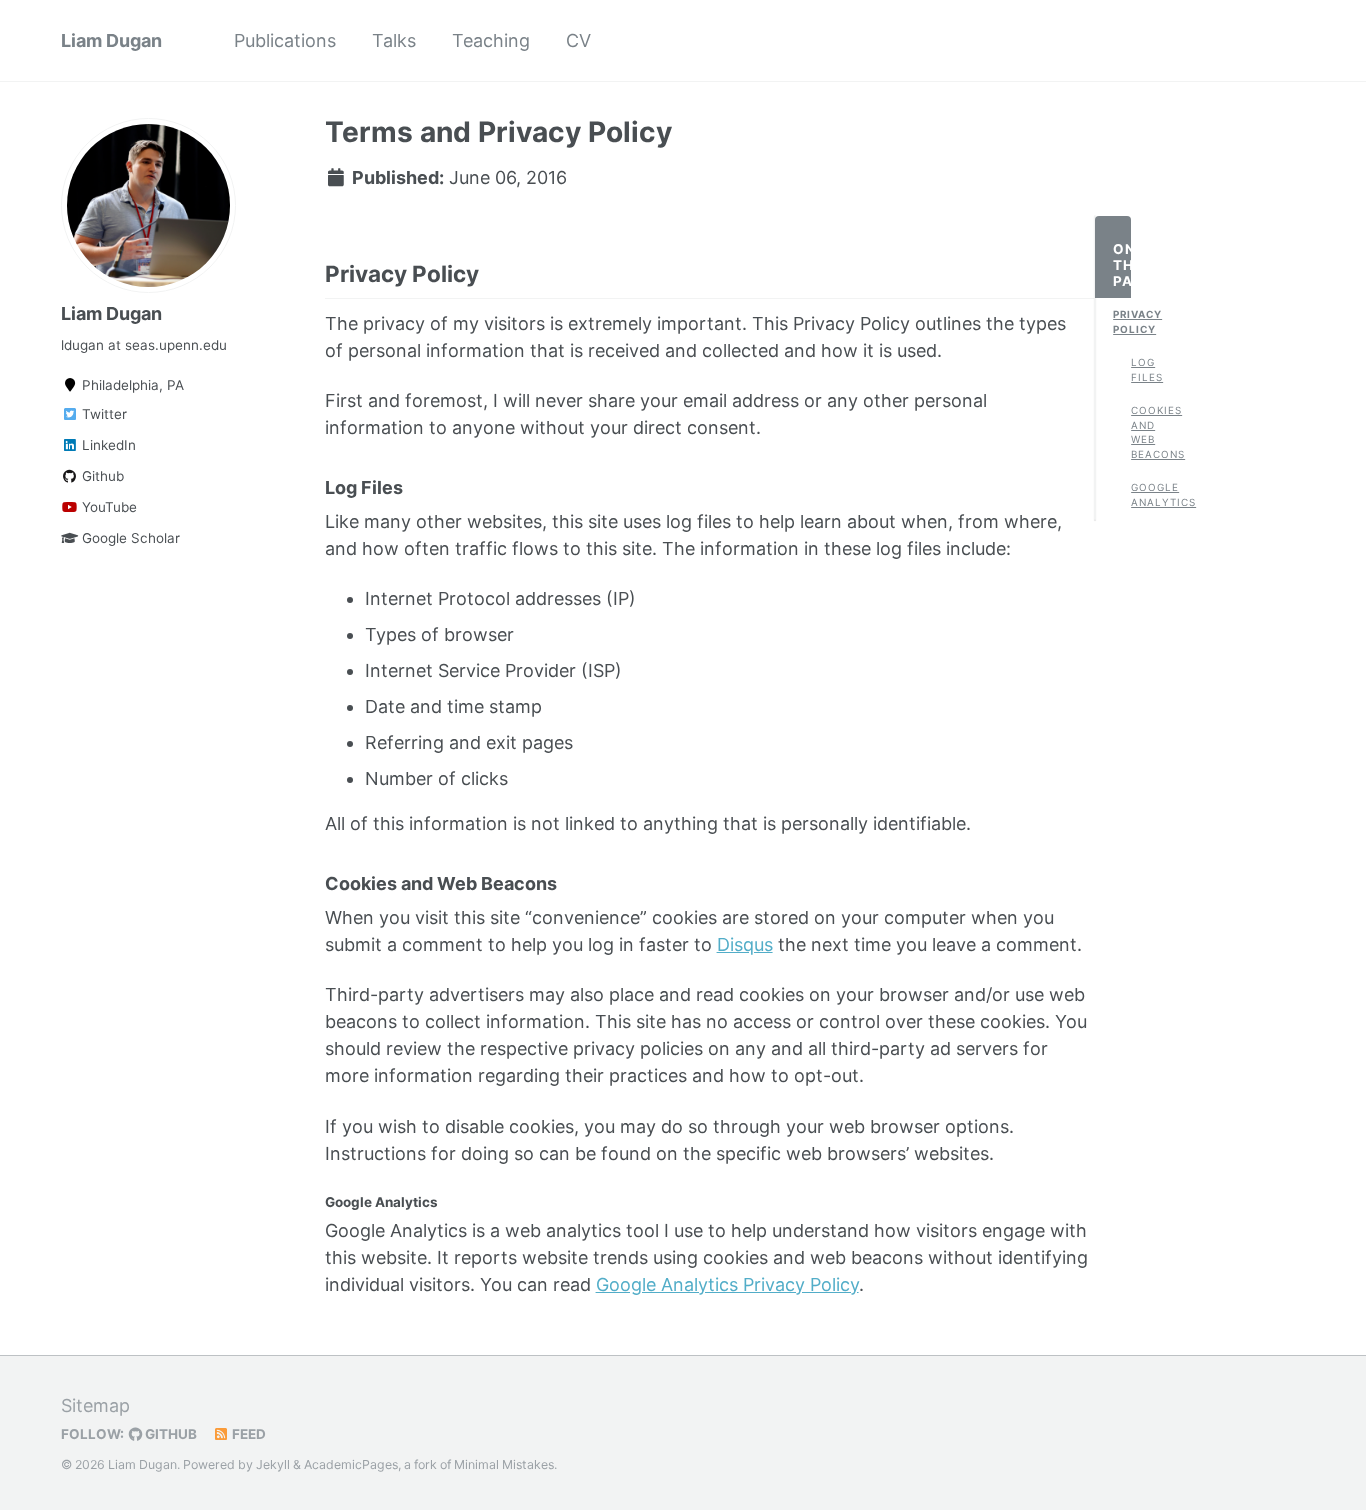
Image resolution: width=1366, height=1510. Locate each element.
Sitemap (95, 1405)
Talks (394, 40)
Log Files (1140, 369)
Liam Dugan (111, 40)
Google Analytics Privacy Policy (727, 1284)
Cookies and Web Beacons (1140, 432)
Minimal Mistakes (504, 1464)
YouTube (107, 507)
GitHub (169, 1434)
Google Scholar (129, 538)
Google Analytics (1140, 494)
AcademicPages (351, 1464)
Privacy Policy (1122, 321)
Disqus (745, 944)
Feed (247, 1434)
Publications (285, 40)
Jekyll (273, 1464)
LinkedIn (107, 445)
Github (101, 476)
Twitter (102, 414)
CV (578, 40)
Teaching (491, 40)
